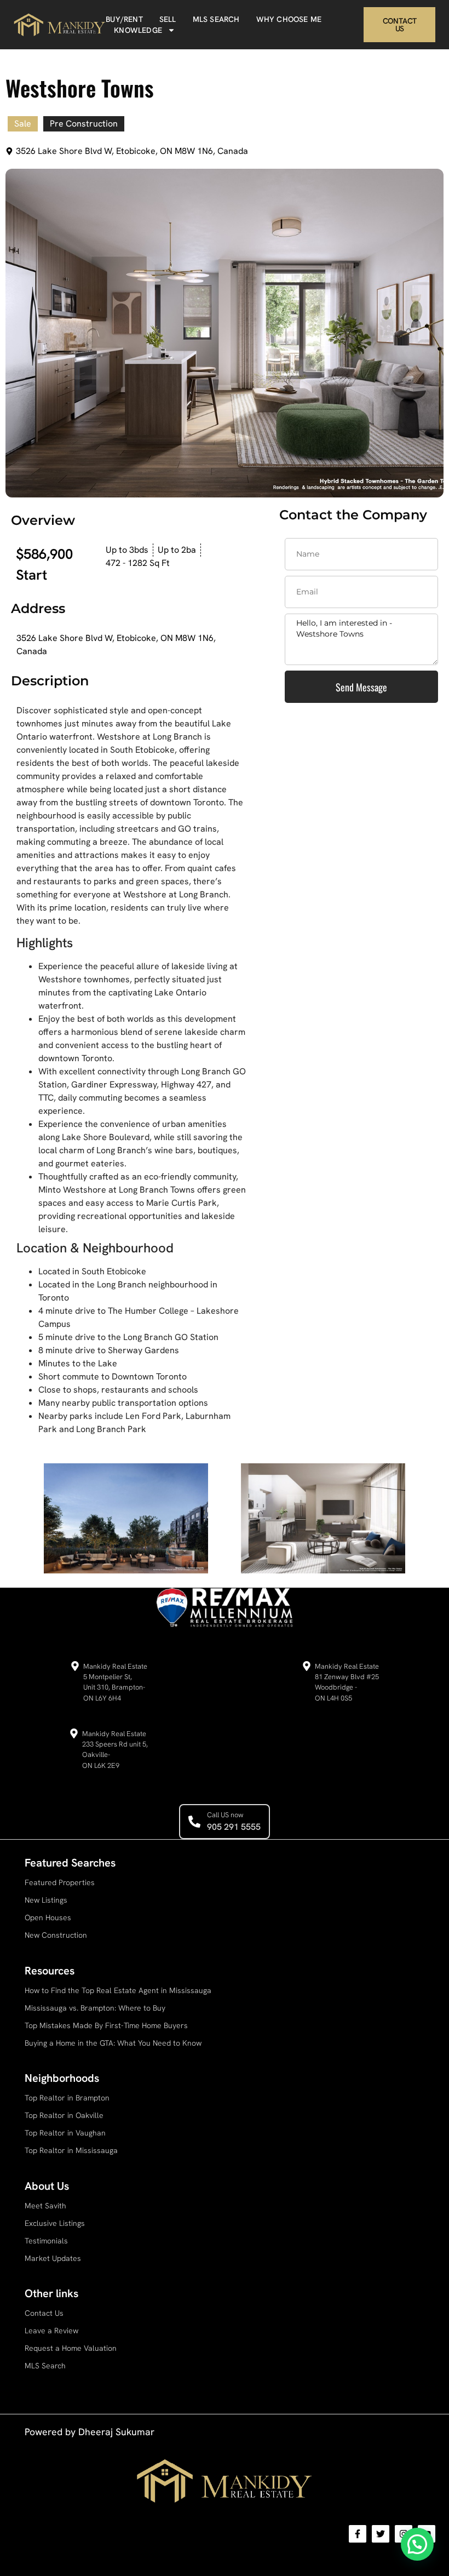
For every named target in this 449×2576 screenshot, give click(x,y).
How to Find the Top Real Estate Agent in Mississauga (118, 1990)
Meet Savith (45, 2206)
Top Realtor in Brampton (67, 2098)
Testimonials (46, 2241)
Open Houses (48, 1917)
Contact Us (44, 2313)
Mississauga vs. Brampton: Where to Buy (95, 2008)
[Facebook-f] (358, 2534)
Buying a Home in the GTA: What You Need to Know (113, 2043)
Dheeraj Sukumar (116, 2432)
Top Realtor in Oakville (64, 2115)
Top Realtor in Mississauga (71, 2150)
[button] (417, 2544)
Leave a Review (51, 2331)
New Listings (46, 1900)
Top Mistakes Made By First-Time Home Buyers (106, 2025)
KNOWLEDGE (138, 30)
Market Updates (53, 2258)
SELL (168, 19)
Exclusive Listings (55, 2223)
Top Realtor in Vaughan (65, 2133)
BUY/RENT (124, 19)
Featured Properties (60, 1882)
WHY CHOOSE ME (289, 19)
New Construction (56, 1935)
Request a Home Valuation (71, 2348)
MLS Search (45, 2366)
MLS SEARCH (216, 19)
